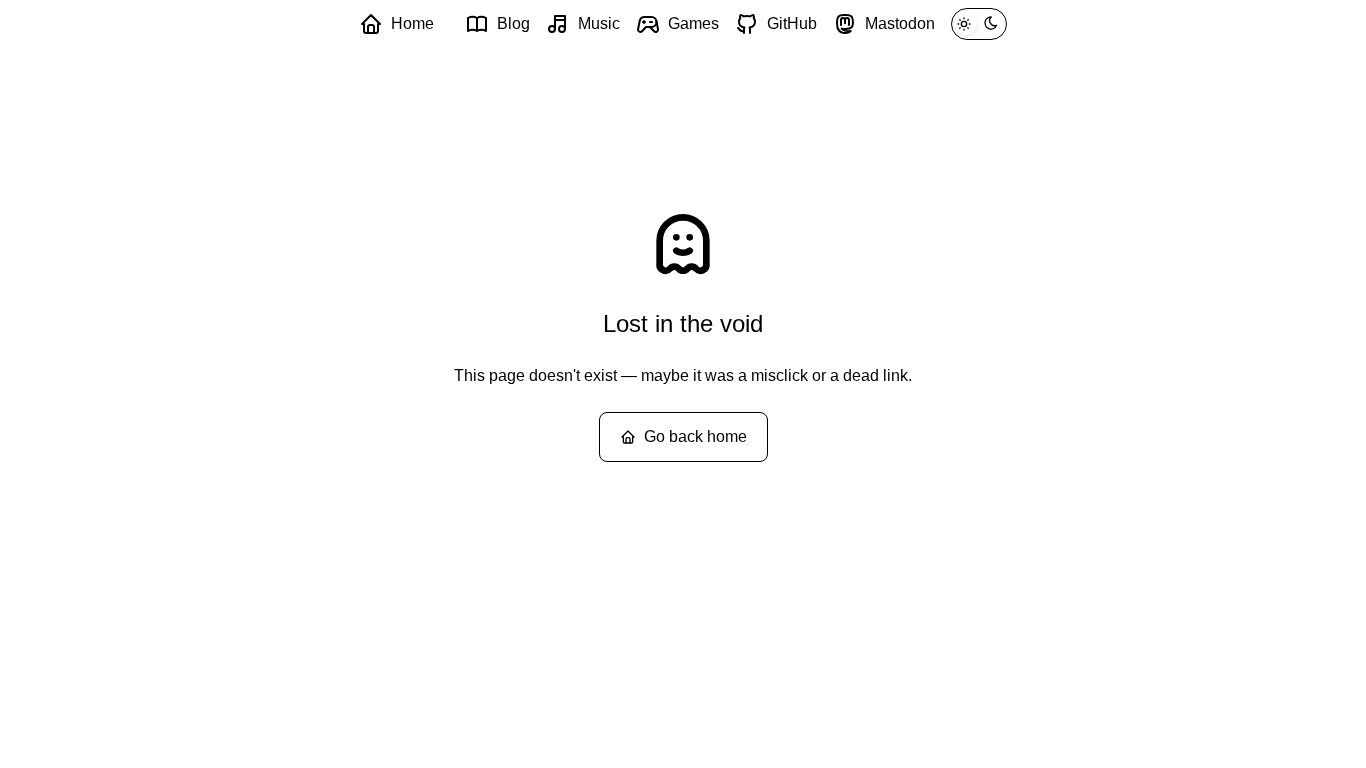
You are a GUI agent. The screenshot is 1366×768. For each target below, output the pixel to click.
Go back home (695, 436)
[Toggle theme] (979, 24)
